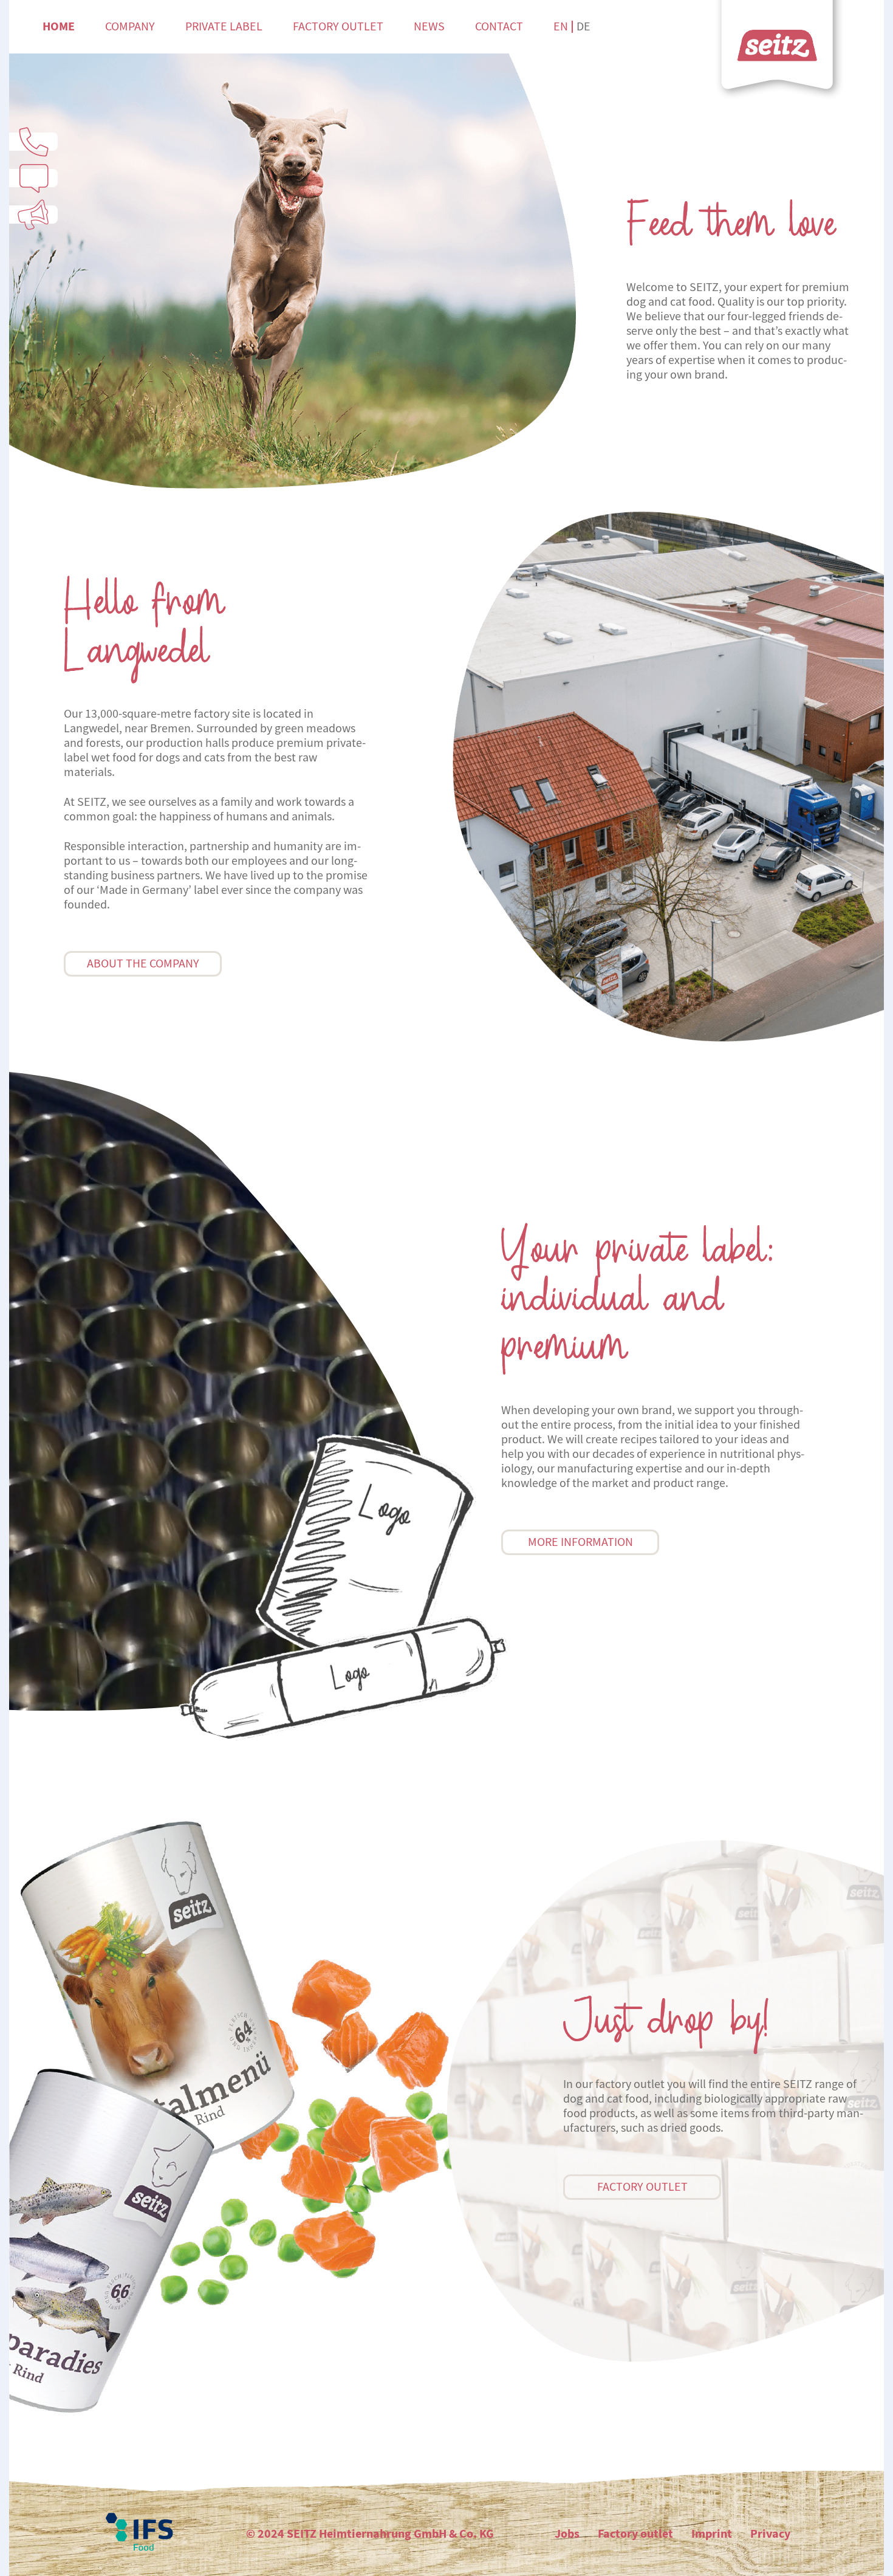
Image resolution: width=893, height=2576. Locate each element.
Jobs (567, 2534)
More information (580, 1542)
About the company (143, 963)
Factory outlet (338, 26)
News (429, 26)
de (583, 26)
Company (130, 26)
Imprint (712, 2534)
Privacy (770, 2534)
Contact (499, 26)
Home (59, 26)
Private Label (224, 26)
